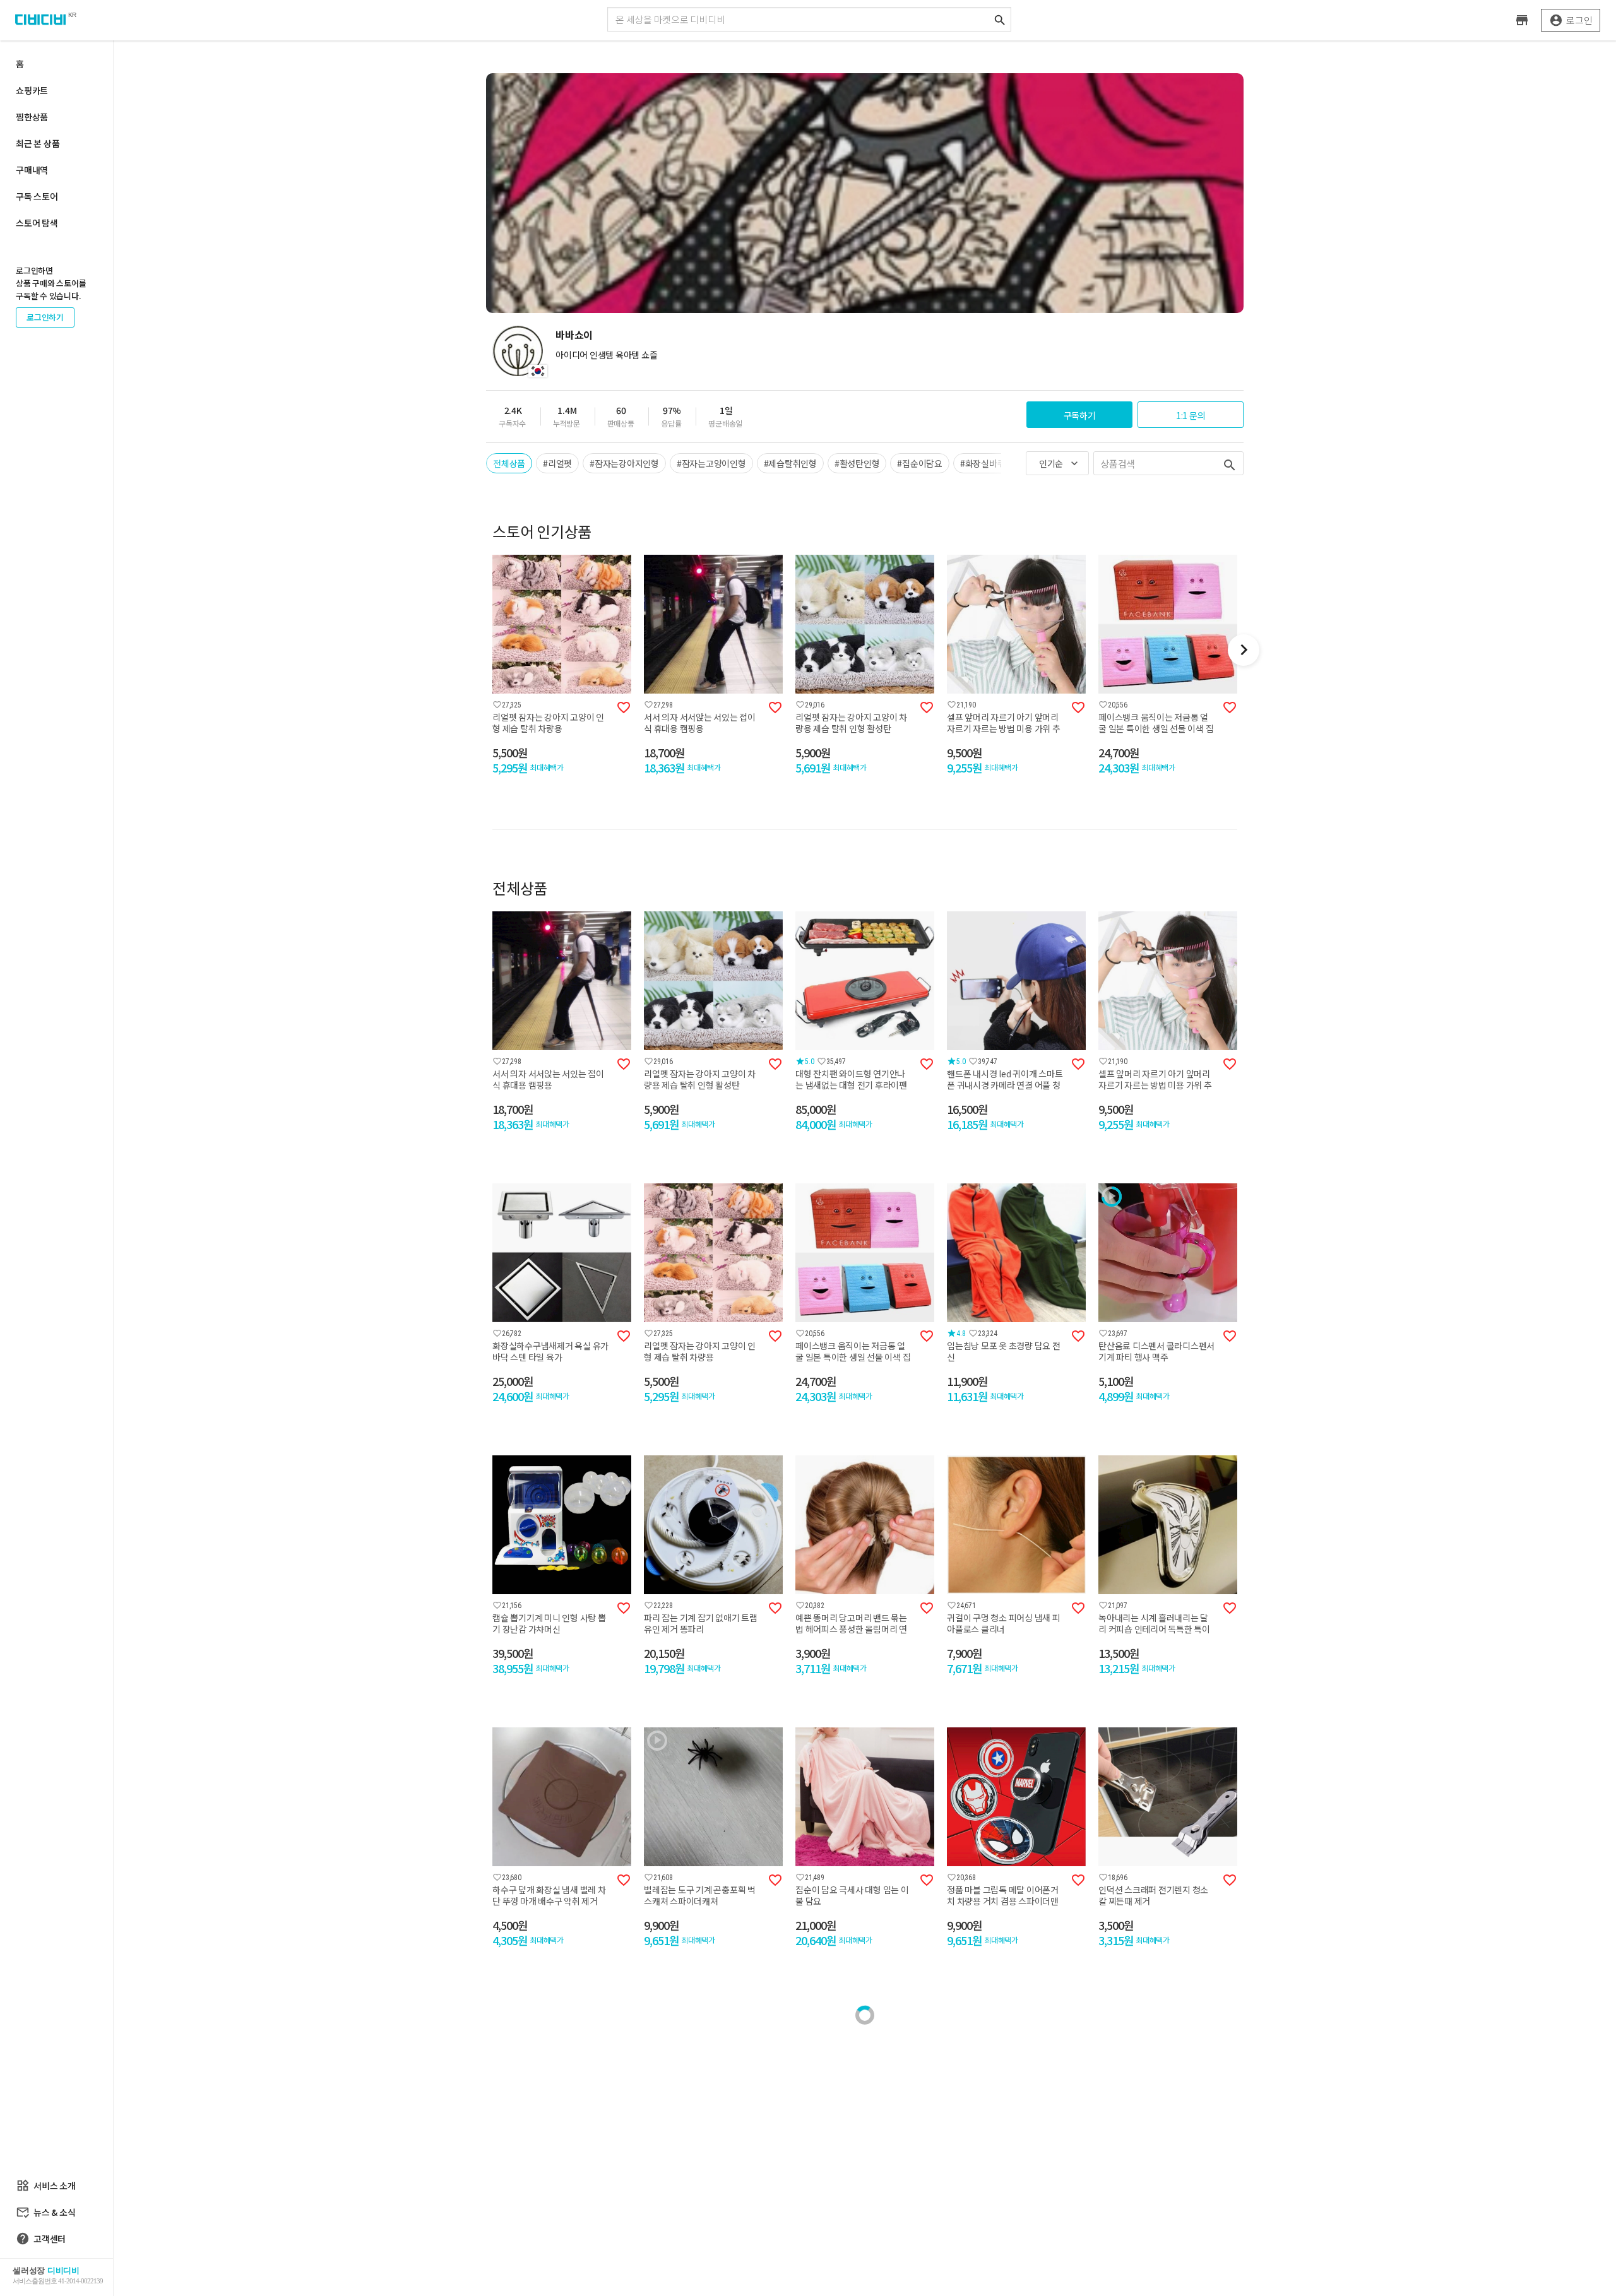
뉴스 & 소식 (45, 2212)
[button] (486, 650)
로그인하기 (45, 317)
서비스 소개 (46, 2186)
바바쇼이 (574, 334)
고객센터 (41, 2239)
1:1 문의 (1191, 415)
